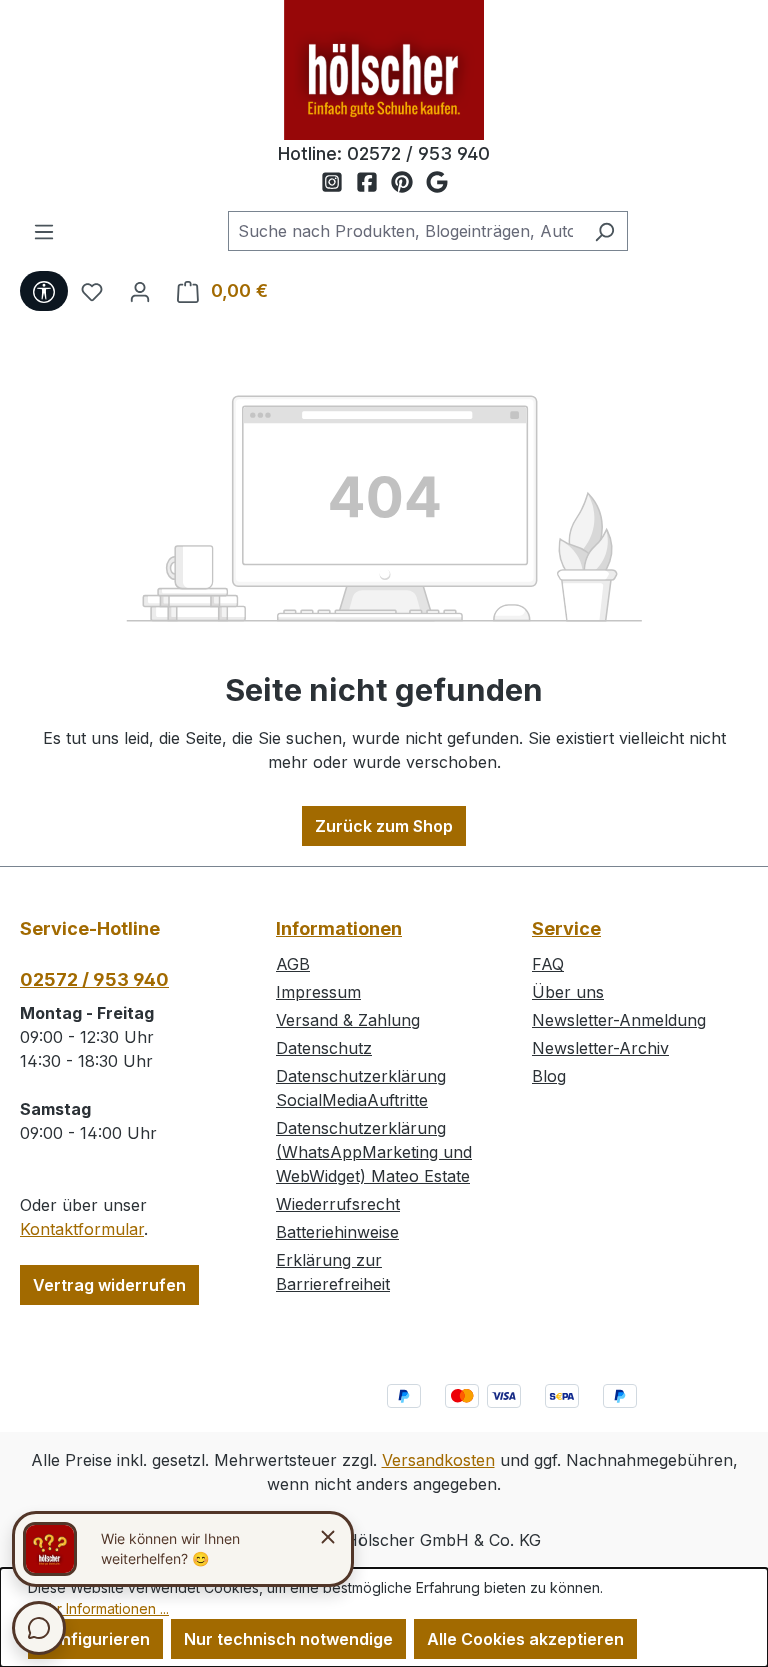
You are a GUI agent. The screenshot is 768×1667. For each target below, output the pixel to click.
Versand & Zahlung (348, 1020)
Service (566, 928)
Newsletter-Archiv (600, 1048)
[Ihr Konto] (140, 291)
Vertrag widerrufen (109, 1285)
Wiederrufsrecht (338, 1204)
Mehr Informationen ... (98, 1608)
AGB (293, 964)
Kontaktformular (82, 1229)
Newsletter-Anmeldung (619, 1020)
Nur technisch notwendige (288, 1639)
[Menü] (44, 231)
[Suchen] (604, 231)
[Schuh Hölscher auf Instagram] (338, 183)
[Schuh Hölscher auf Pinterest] (408, 183)
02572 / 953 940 (418, 153)
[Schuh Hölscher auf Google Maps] (437, 183)
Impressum (318, 992)
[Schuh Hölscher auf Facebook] (373, 183)
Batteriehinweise (337, 1232)
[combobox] (405, 231)
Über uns (568, 992)
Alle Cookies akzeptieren (525, 1639)
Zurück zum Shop (384, 826)
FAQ (548, 964)
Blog (549, 1076)
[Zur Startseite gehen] (384, 70)
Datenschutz (324, 1048)
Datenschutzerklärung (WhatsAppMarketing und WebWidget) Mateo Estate (374, 1152)
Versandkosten (438, 1460)
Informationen (339, 928)
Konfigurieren (95, 1639)
